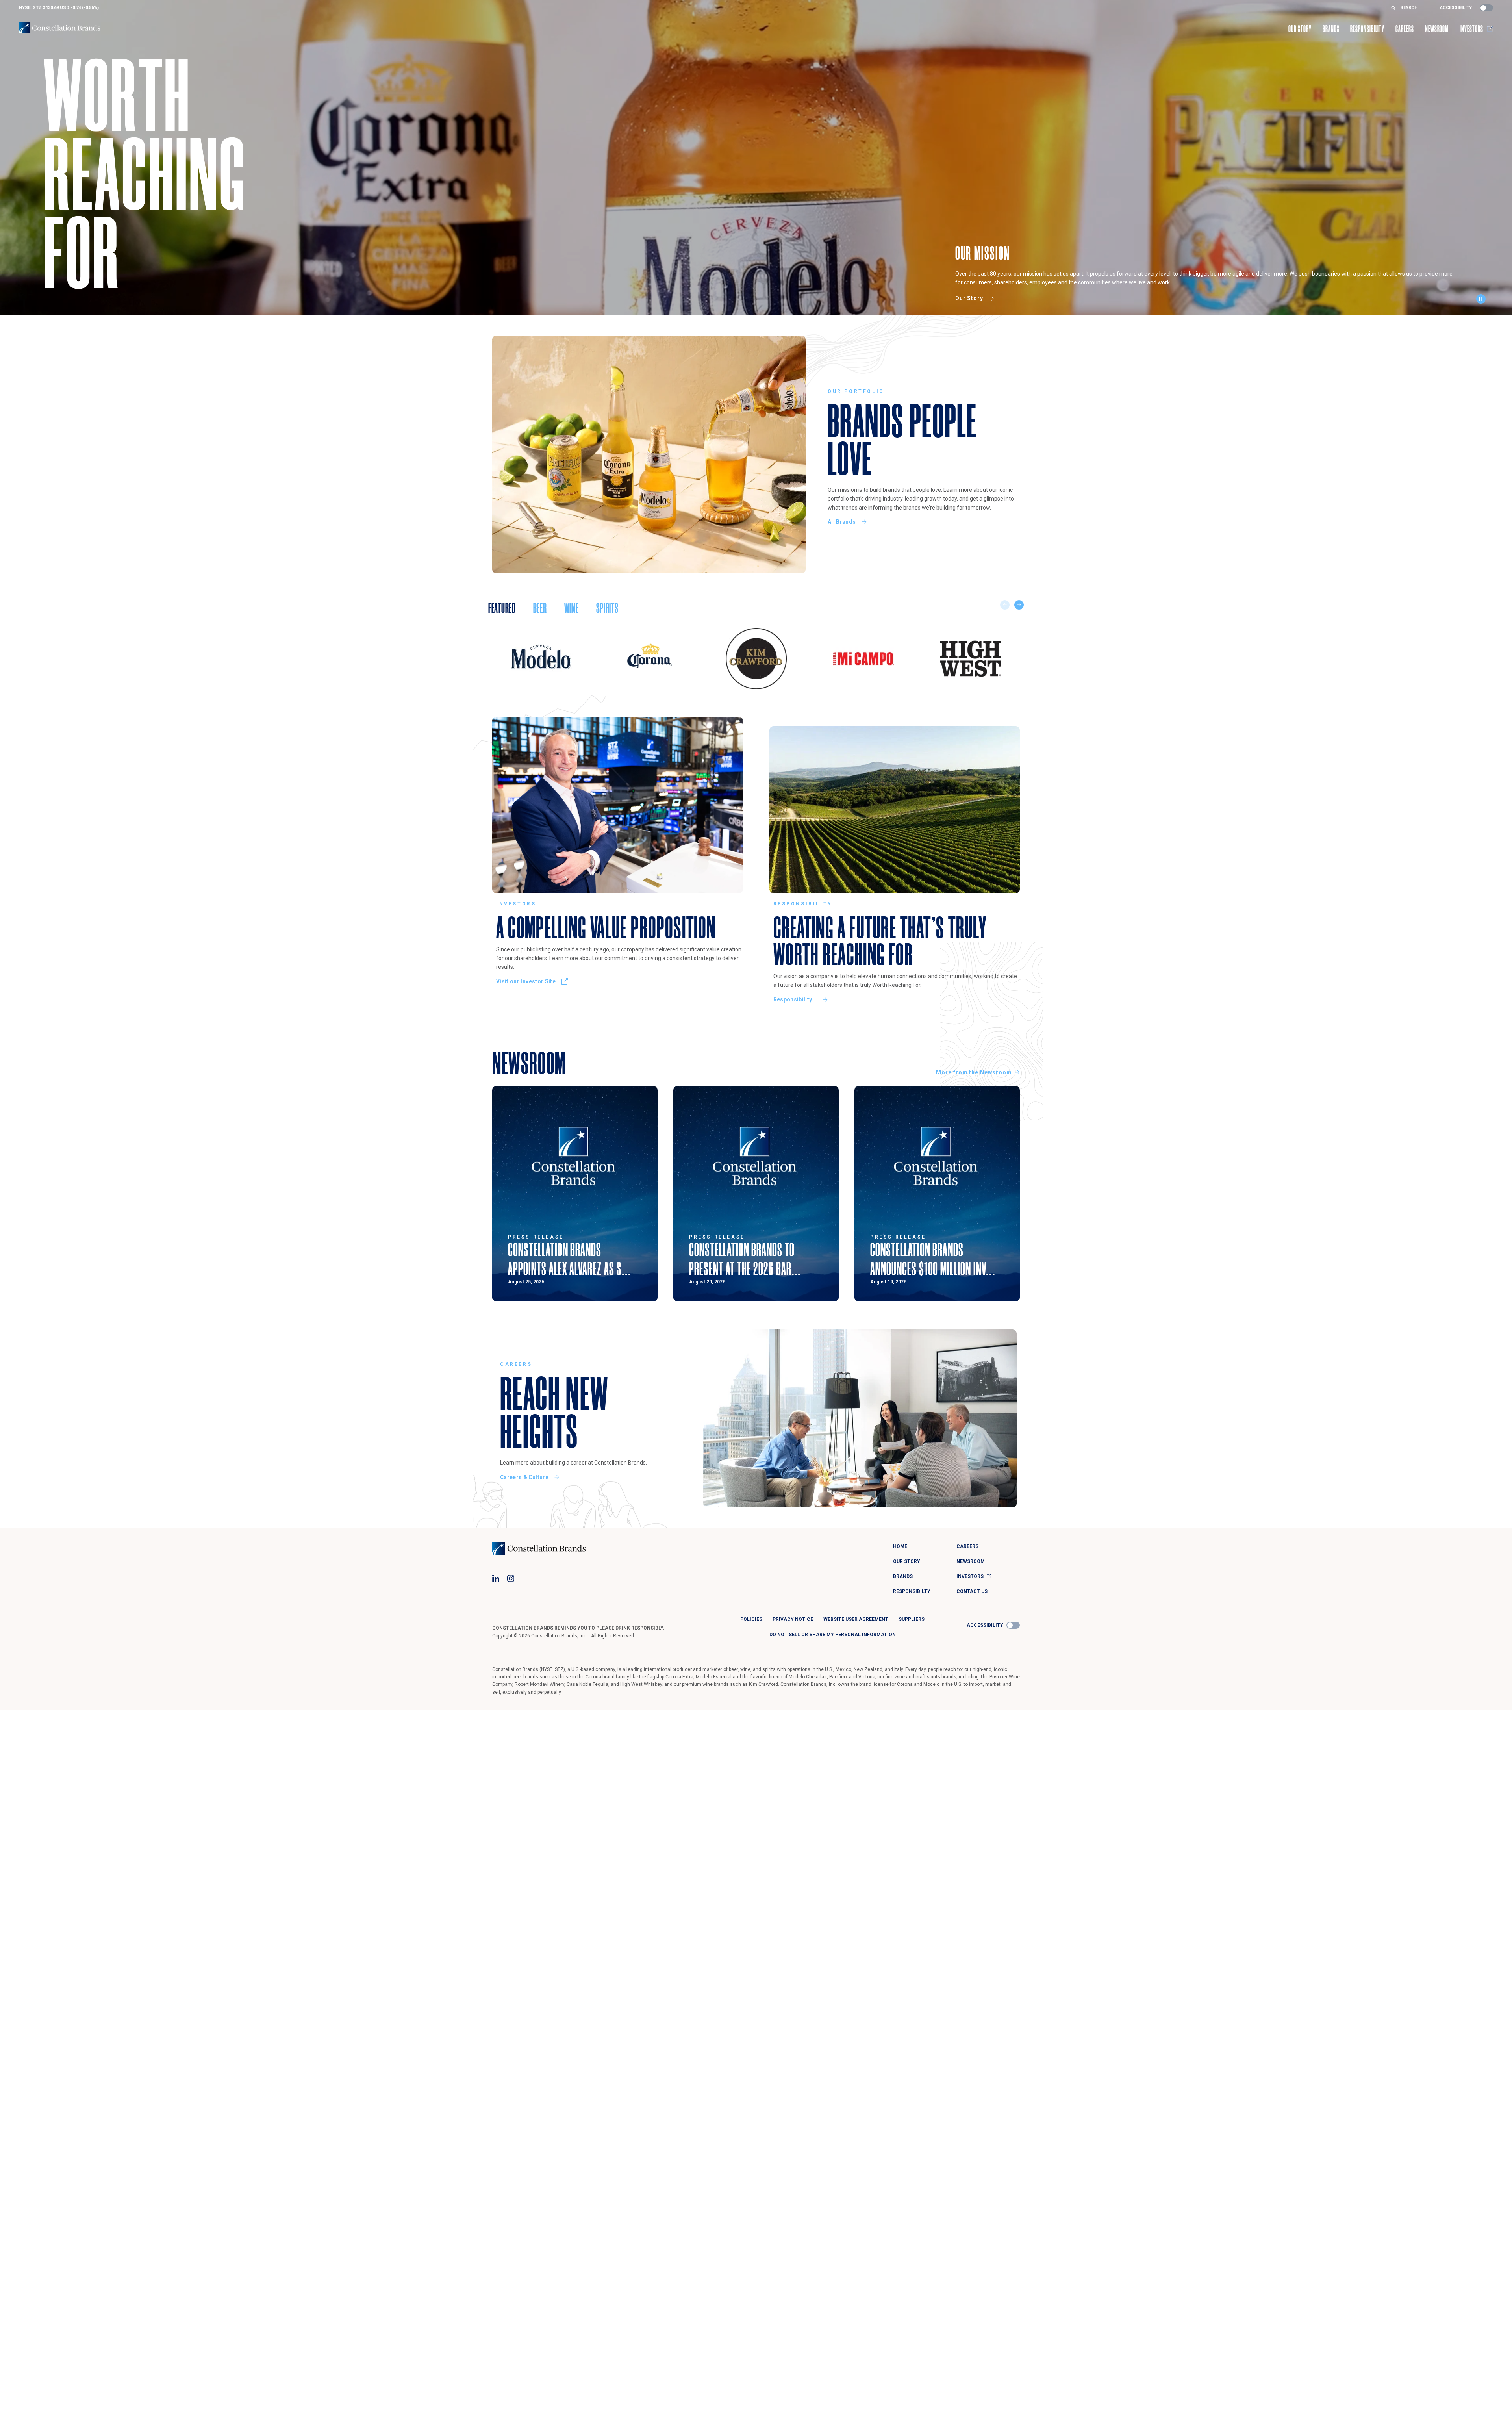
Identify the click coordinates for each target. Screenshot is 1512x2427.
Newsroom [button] (1437, 29)
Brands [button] (1331, 29)
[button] (1483, 301)
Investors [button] (1471, 29)
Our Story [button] (1300, 29)
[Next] (1019, 605)
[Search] (1396, 8)
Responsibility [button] (1367, 29)
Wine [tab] (572, 608)
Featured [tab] (502, 608)
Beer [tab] (540, 608)
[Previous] (1005, 605)
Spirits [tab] (607, 608)
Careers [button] (1405, 29)
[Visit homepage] (60, 28)
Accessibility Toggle (1486, 8)
